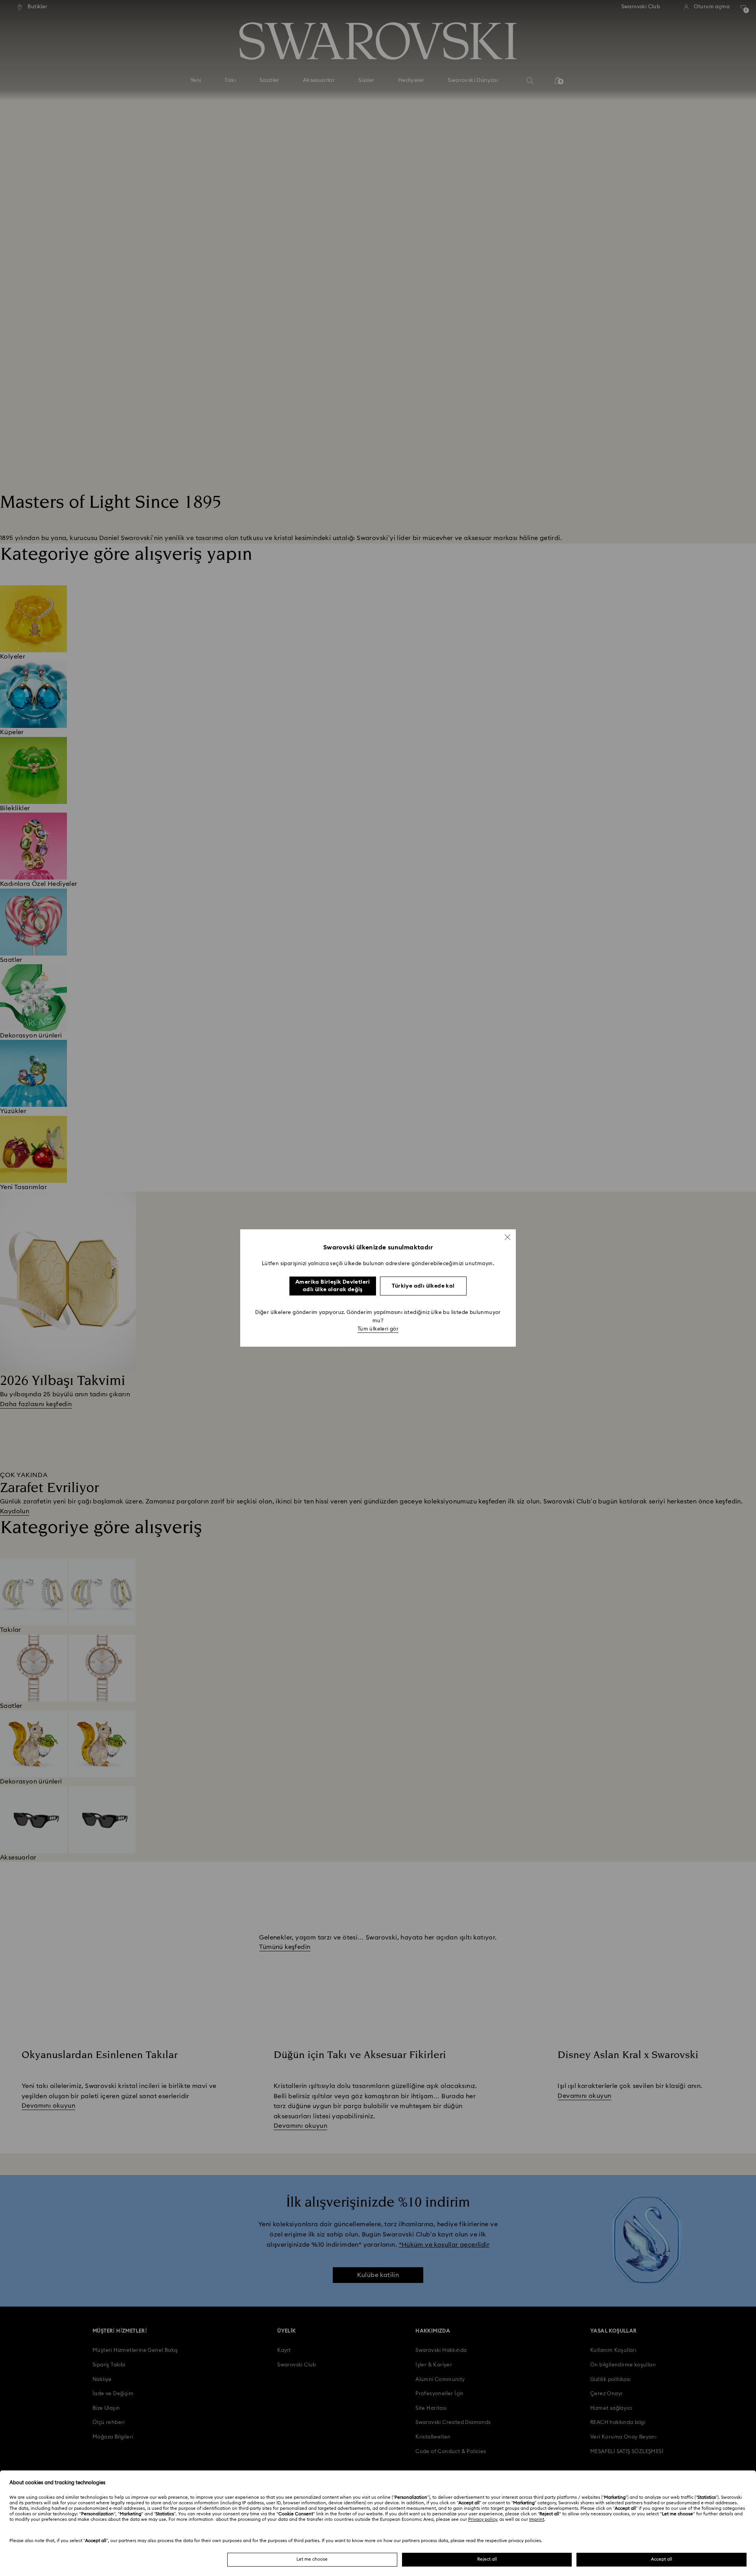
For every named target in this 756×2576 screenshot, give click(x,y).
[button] (508, 1237)
